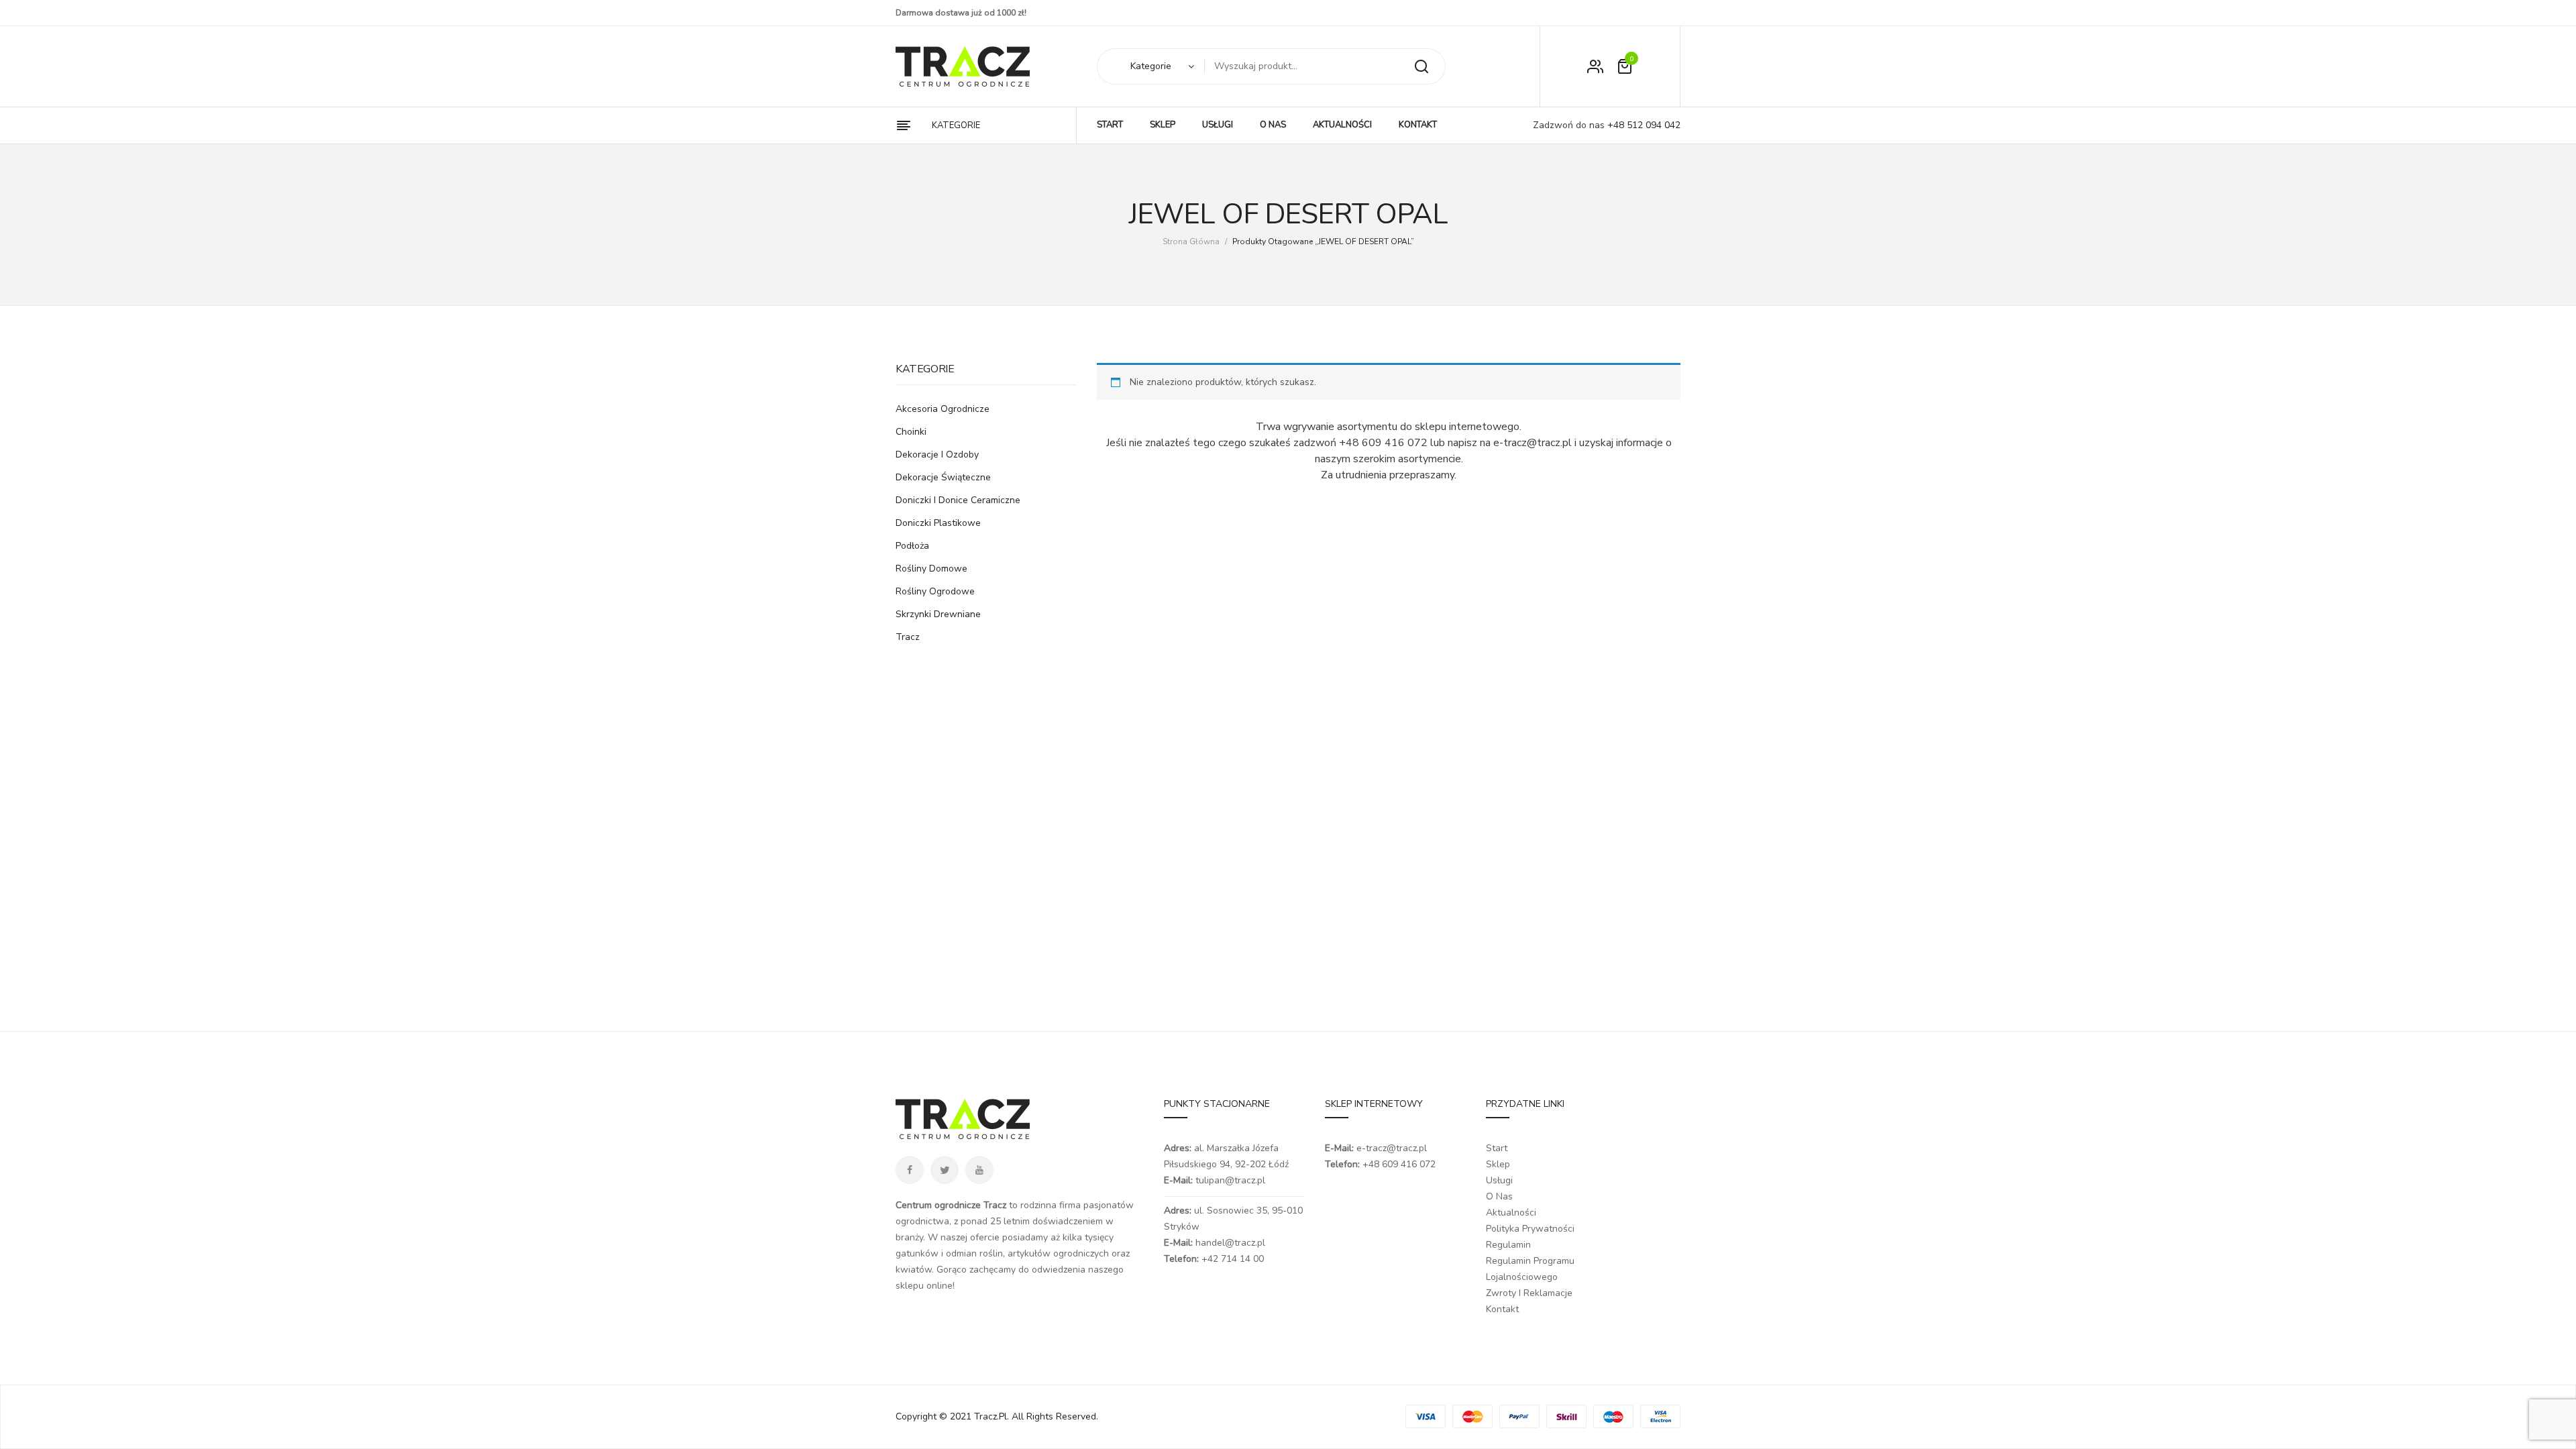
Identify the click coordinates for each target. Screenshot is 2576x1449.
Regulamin (1508, 1245)
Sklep (1498, 1164)
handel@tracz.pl (1230, 1243)
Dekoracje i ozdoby (937, 454)
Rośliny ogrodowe (935, 591)
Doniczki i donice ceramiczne (958, 500)
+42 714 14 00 (1233, 1259)
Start (1497, 1148)
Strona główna (1191, 241)
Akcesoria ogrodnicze (943, 409)
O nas (1499, 1196)
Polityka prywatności (1530, 1229)
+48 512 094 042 (1643, 125)
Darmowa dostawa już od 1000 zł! (961, 13)
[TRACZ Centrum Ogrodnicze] (963, 66)
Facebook (910, 1170)
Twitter (945, 1170)
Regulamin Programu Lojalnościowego (1530, 1269)
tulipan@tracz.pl (1230, 1180)
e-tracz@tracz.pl (1392, 1148)
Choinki (911, 432)
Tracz (908, 637)
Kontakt (1502, 1309)
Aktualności (1511, 1213)
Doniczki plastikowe (938, 523)
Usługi (1499, 1180)
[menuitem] (1110, 125)
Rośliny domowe (931, 569)
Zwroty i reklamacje (1529, 1293)
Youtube (979, 1170)
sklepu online (924, 1286)
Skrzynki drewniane (938, 614)
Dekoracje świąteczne (943, 477)
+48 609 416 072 (1399, 1164)
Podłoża (912, 546)
